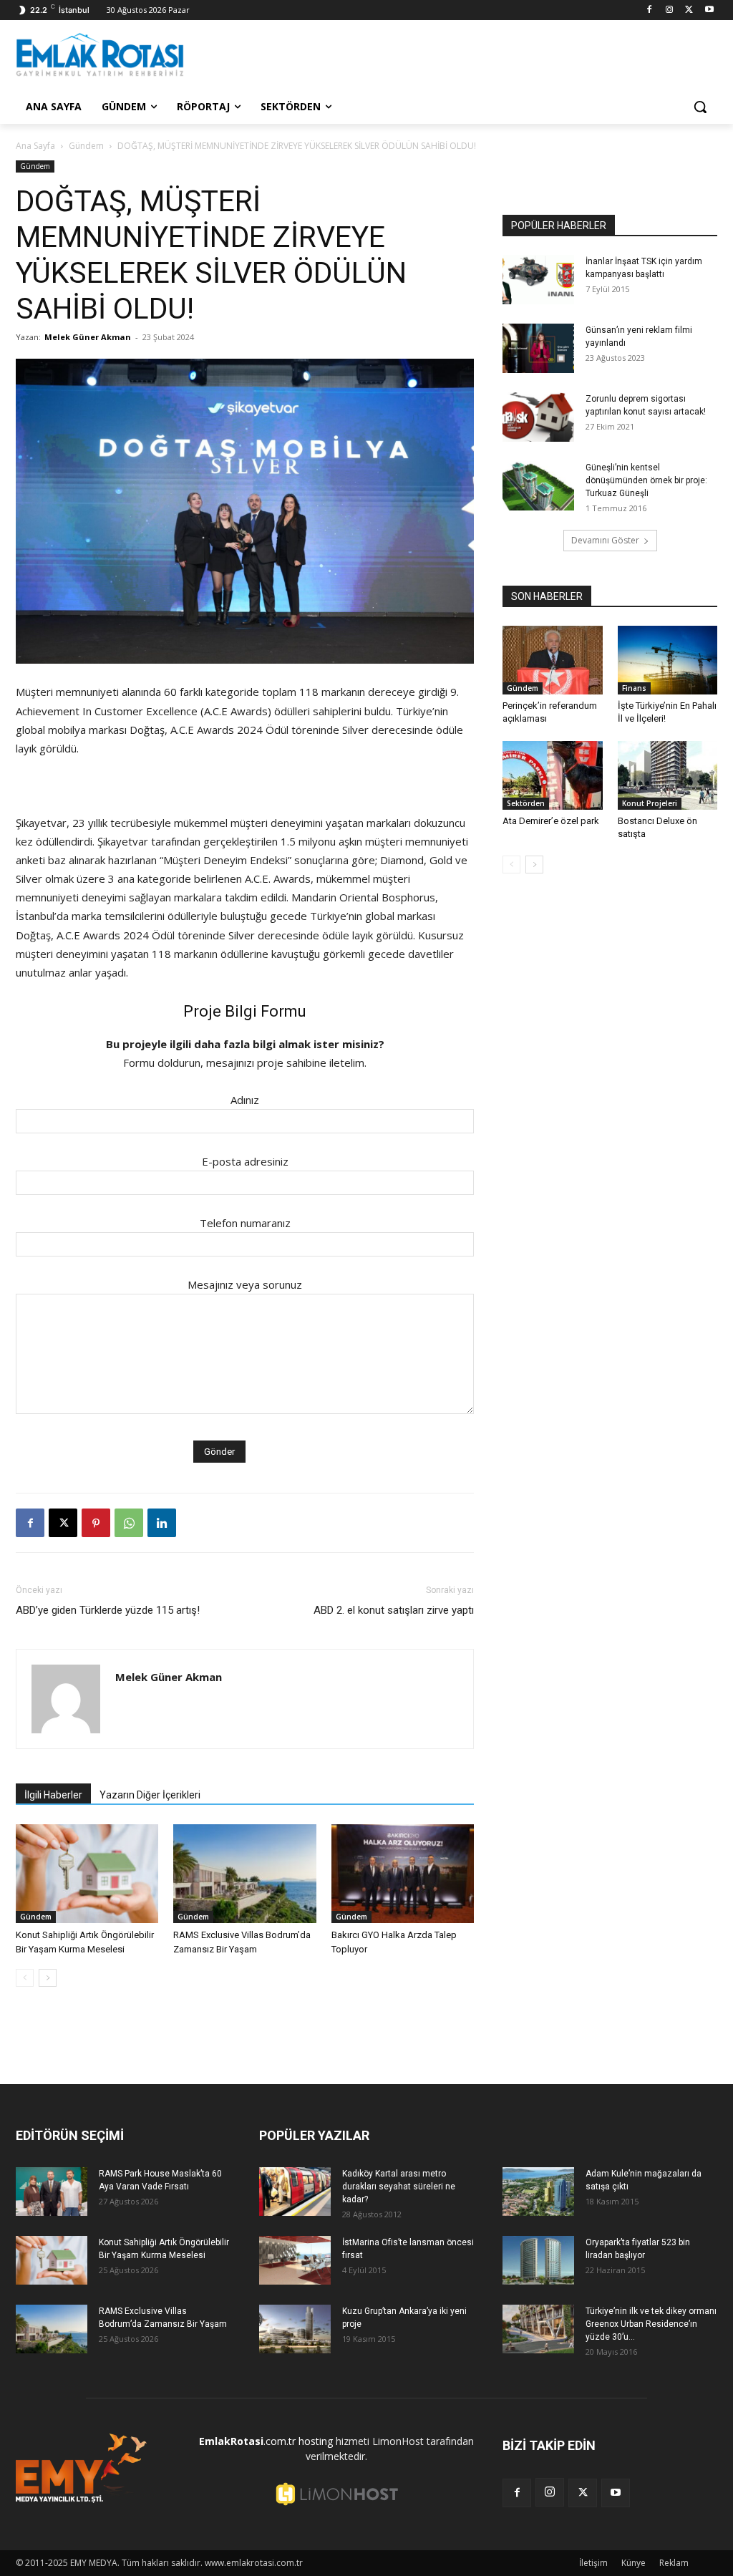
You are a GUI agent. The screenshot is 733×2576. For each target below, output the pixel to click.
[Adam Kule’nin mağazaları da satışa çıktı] (538, 2192)
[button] (700, 107)
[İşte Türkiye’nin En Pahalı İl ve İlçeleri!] (668, 660)
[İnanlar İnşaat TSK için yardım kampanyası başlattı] (538, 280)
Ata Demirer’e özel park (551, 821)
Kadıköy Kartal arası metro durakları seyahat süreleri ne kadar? (399, 2187)
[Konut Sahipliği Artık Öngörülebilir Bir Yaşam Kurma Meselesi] (87, 1873)
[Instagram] (670, 10)
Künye (634, 2563)
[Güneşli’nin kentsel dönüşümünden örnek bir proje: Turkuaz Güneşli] (538, 486)
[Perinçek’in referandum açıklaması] (553, 660)
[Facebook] (650, 10)
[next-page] (48, 1978)
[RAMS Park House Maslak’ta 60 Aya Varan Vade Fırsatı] (52, 2192)
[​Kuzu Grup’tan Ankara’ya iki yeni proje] (295, 2329)
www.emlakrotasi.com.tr (254, 2563)
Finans (634, 688)
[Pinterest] (96, 1523)
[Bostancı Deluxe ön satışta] (668, 775)
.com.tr (247, 2441)
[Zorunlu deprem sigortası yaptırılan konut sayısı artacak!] (538, 417)
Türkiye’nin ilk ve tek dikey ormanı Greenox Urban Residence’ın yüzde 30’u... (651, 2324)
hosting (316, 2441)
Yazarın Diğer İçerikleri (150, 1795)
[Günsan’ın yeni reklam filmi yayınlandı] (538, 348)
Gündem (86, 146)
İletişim (593, 2563)
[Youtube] (709, 10)
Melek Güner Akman (88, 337)
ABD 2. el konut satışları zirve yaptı (394, 1610)
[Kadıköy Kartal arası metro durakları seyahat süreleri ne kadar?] (295, 2192)
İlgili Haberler (53, 1795)
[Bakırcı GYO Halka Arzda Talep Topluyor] (403, 1873)
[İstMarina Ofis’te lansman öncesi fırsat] (295, 2261)
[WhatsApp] (129, 1523)
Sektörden (526, 803)
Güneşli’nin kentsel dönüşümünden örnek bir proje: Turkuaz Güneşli (646, 480)
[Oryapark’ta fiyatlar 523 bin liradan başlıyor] (538, 2261)
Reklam (674, 2563)
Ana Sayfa (35, 146)
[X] (689, 10)
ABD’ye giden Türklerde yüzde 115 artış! (108, 1610)
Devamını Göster (605, 540)
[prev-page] (25, 1978)
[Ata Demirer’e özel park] (553, 775)
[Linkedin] (162, 1523)
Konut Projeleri (650, 803)
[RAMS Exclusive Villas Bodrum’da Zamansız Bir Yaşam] (244, 1873)
